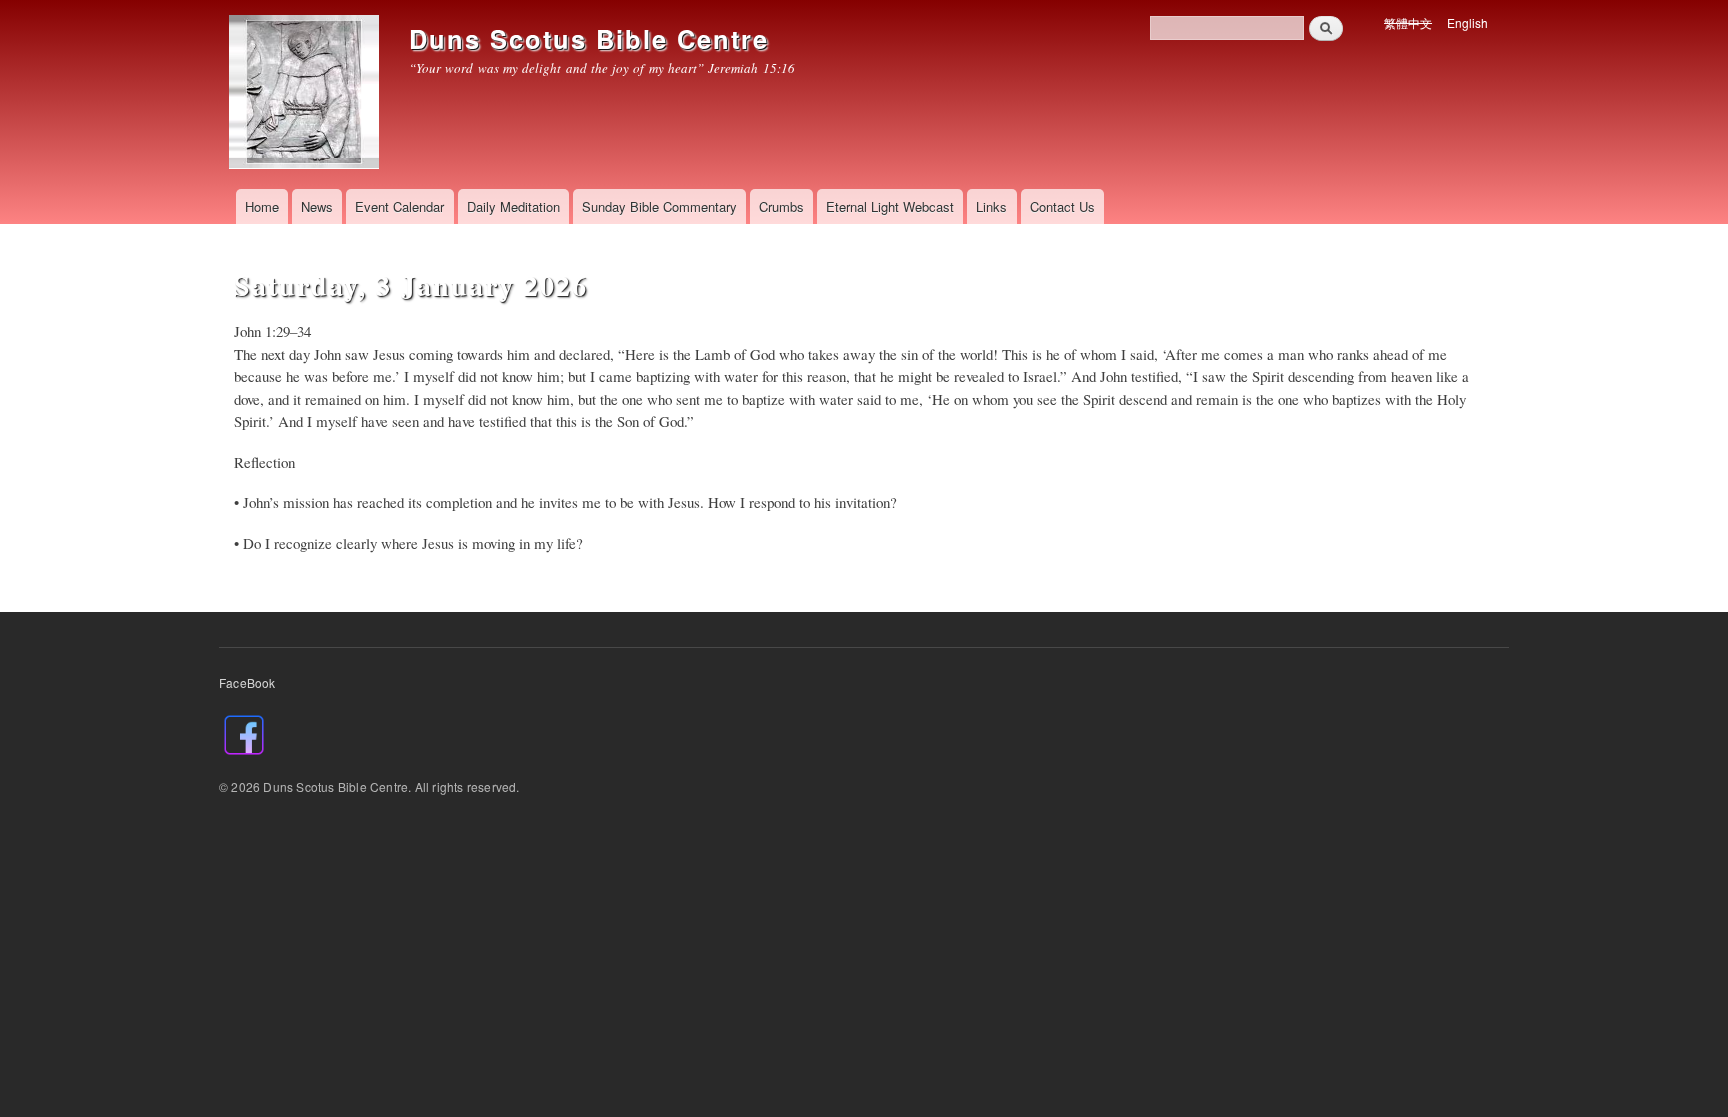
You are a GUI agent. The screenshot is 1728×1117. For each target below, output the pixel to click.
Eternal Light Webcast (890, 206)
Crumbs (781, 206)
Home (262, 206)
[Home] (306, 94)
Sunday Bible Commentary (659, 206)
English (1467, 22)
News (317, 206)
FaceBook (247, 682)
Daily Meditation (513, 206)
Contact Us (1062, 206)
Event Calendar (399, 206)
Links (991, 206)
